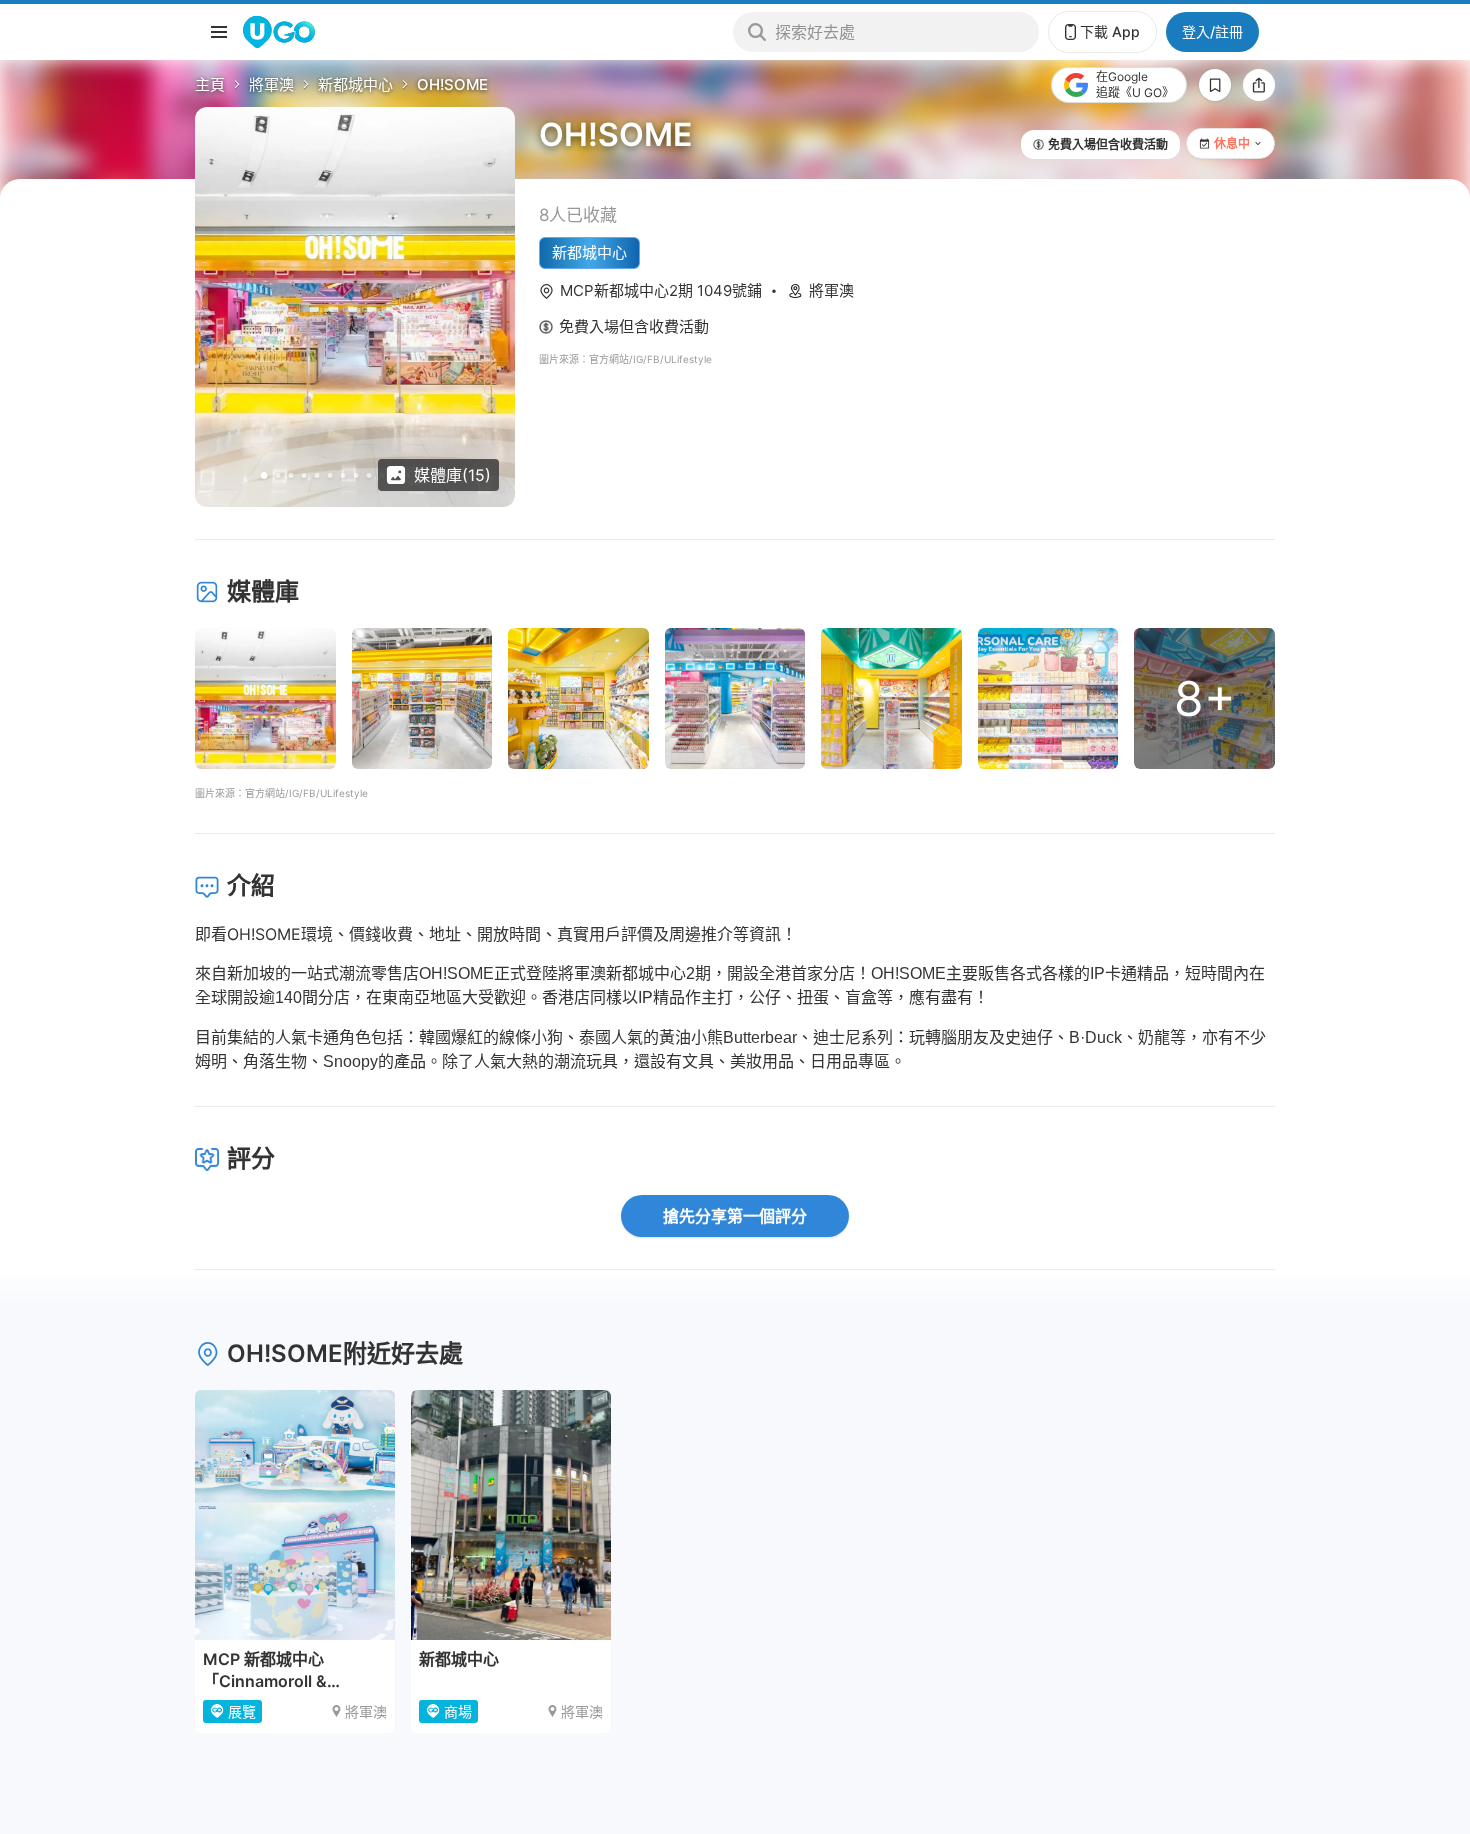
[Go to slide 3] (291, 475)
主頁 (210, 84)
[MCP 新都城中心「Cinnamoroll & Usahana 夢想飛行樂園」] (295, 1515)
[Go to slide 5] (317, 475)
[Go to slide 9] (369, 475)
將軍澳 (271, 84)
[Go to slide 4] (304, 475)
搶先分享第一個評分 (735, 1216)
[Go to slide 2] (278, 475)
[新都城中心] (511, 1515)
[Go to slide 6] (330, 475)
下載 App (1110, 31)
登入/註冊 (1212, 31)
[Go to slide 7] (343, 475)
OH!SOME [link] (452, 84)
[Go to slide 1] (264, 475)
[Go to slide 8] (356, 475)
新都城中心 (355, 84)
